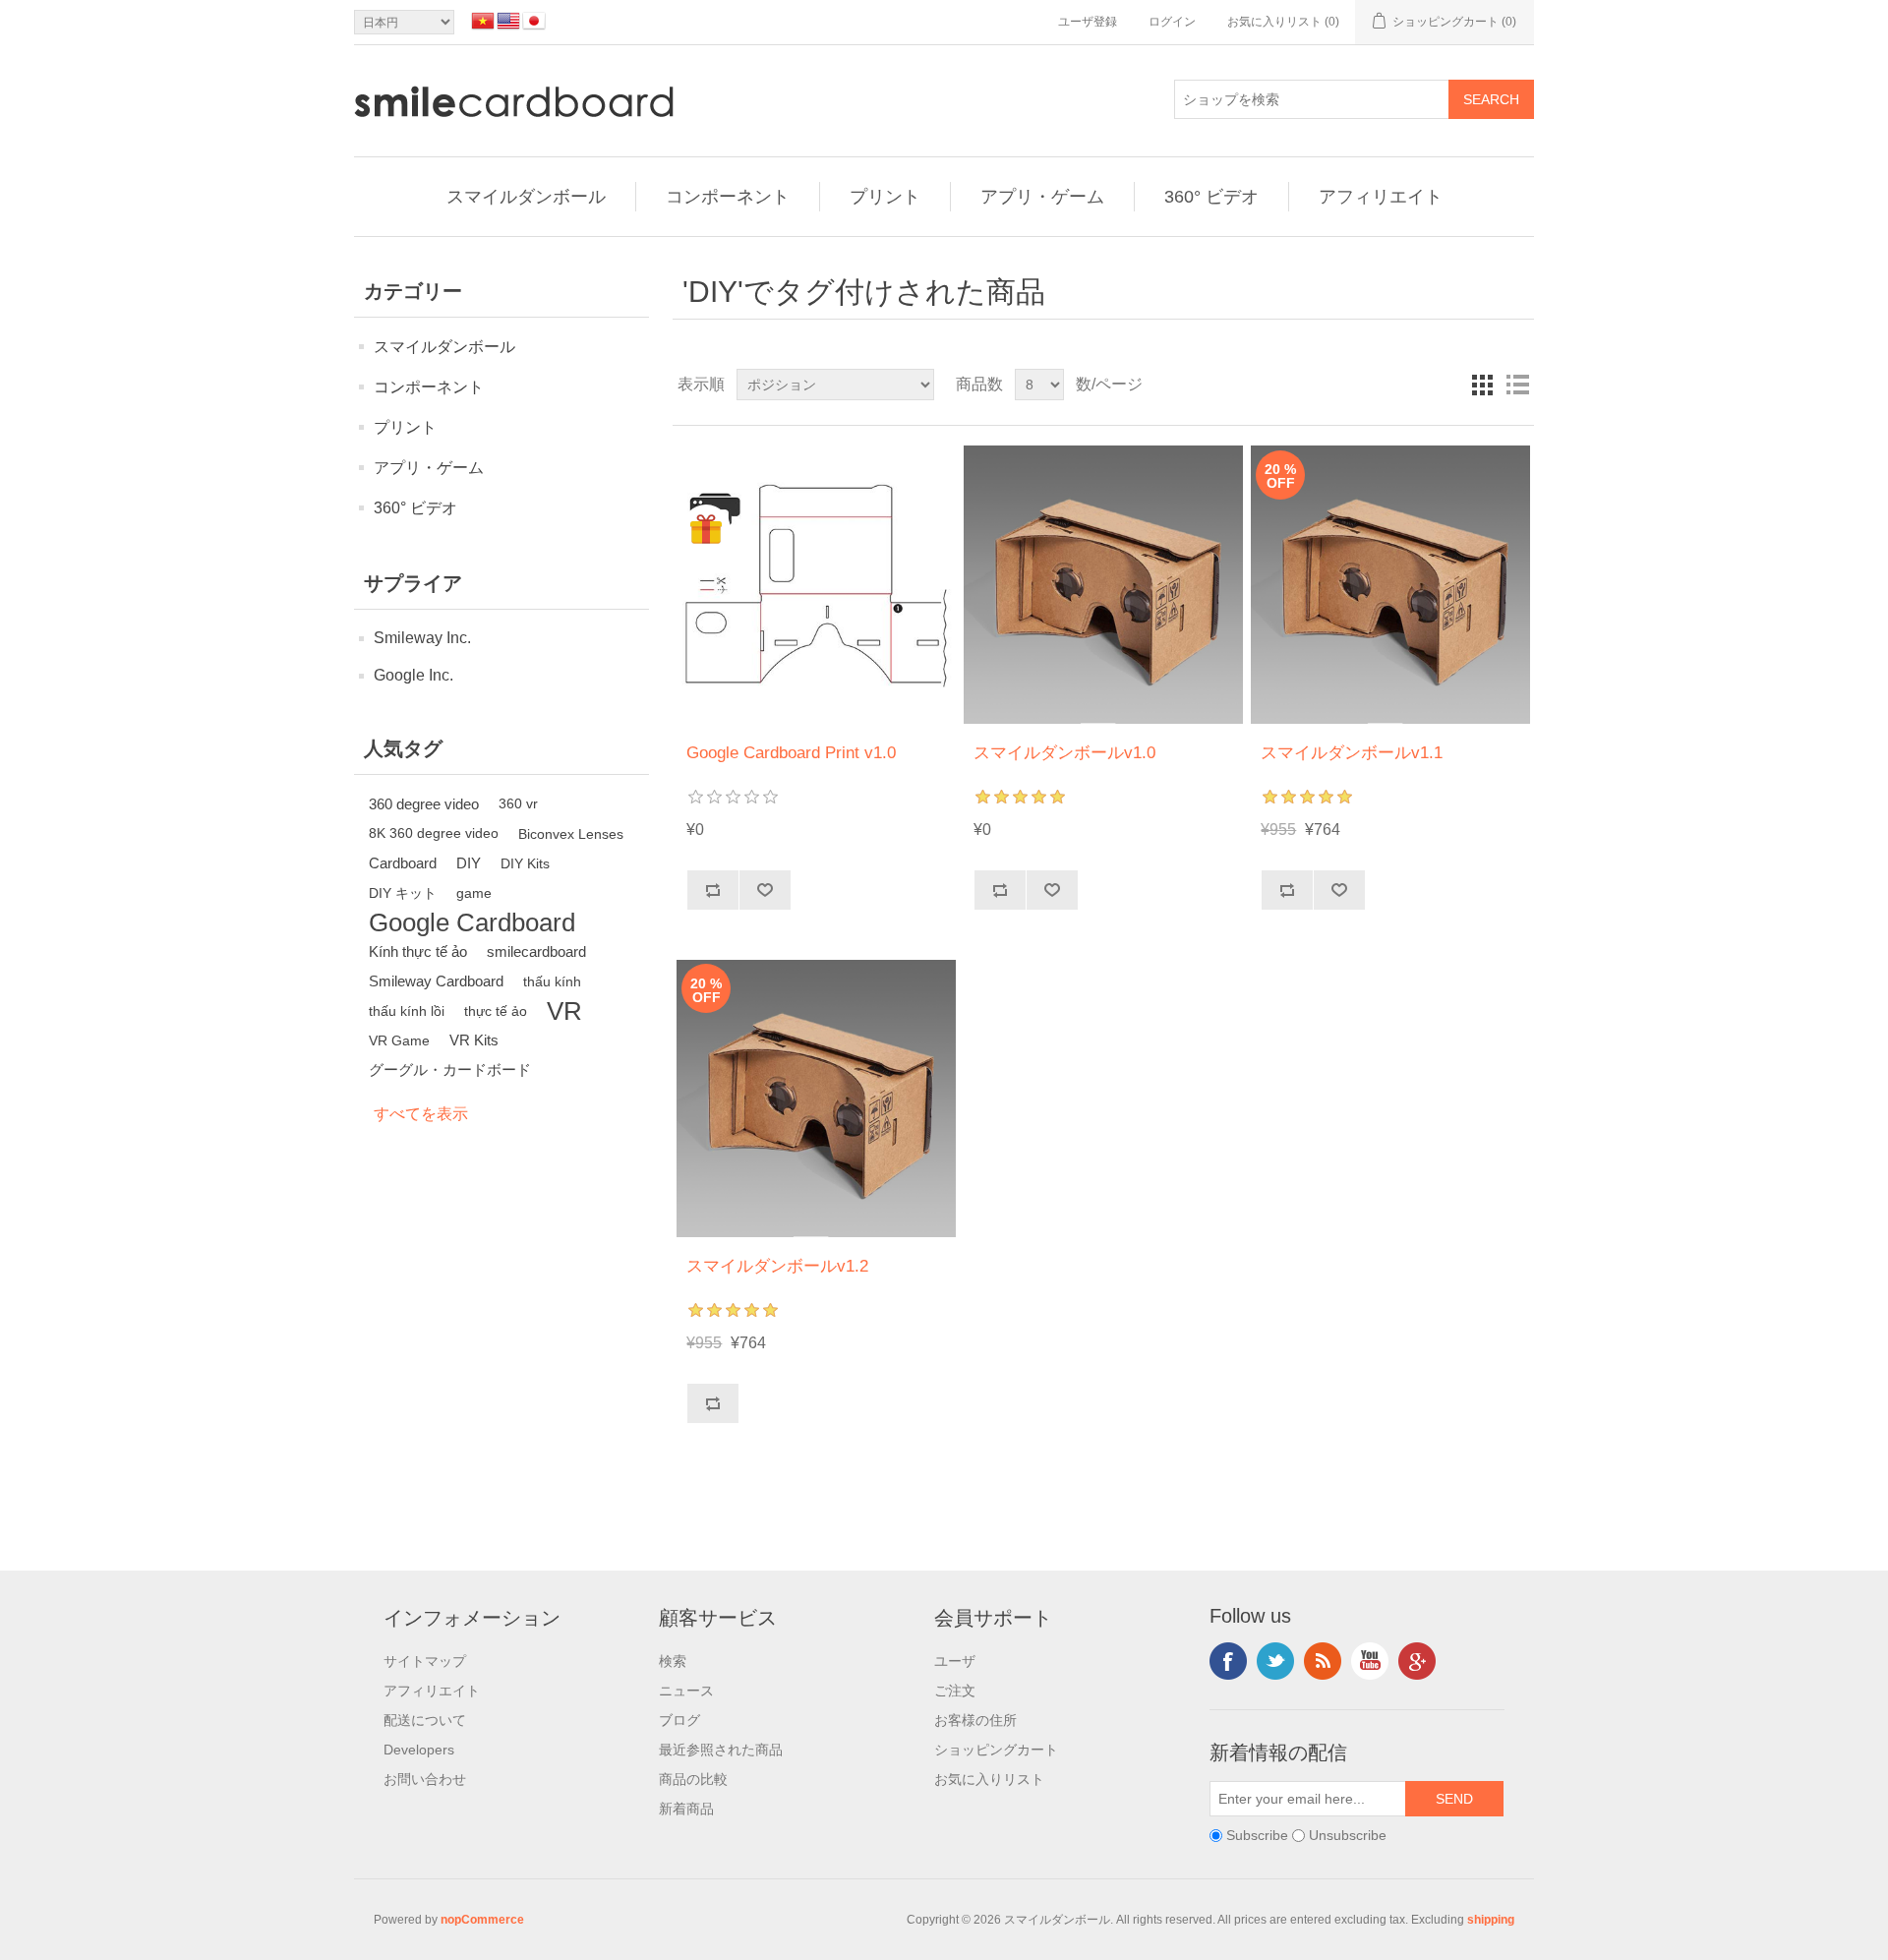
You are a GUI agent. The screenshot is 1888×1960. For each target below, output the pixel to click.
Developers (419, 1750)
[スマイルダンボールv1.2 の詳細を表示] (816, 1098)
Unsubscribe (1348, 1836)
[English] (508, 21)
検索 (673, 1661)
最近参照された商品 (721, 1750)
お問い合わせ (425, 1779)
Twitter (1275, 1661)
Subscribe (1257, 1836)
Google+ (1417, 1661)
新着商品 (686, 1809)
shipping (1491, 1920)
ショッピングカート (996, 1750)
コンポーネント (728, 197)
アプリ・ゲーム (1042, 197)
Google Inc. (413, 675)
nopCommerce (482, 1920)
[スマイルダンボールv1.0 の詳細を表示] (1103, 585)
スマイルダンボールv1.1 (1352, 753)
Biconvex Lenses (571, 834)
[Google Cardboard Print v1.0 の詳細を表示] (816, 585)
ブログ (679, 1720)
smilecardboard (536, 951)
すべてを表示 (421, 1114)
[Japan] (534, 21)
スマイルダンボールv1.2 (777, 1266)
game (474, 893)
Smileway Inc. (422, 638)
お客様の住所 (975, 1720)
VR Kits (474, 1040)
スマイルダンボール (526, 197)
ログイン (1172, 22)
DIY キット (403, 893)
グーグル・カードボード (450, 1069)
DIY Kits (525, 863)
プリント (885, 197)
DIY (469, 863)
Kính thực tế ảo (418, 951)
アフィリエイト (1381, 197)
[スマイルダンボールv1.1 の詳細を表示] (1390, 585)
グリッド (1482, 385)
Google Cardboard (472, 922)
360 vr (518, 804)
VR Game (399, 1040)
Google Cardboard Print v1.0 (791, 753)
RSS (1323, 1661)
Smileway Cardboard (436, 981)
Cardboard (403, 863)
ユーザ (955, 1661)
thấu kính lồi (407, 1011)
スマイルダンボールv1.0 (1064, 753)
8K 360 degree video (434, 833)
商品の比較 (693, 1779)
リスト (1517, 385)
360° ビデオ (1211, 197)
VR (564, 1011)
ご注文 (955, 1691)
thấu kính (552, 981)
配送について (425, 1720)
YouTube (1370, 1661)
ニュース (686, 1691)
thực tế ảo (496, 1011)
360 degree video (424, 804)
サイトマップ (425, 1661)
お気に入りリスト (989, 1779)
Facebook (1228, 1661)
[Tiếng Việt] (483, 21)
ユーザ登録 (1088, 22)
